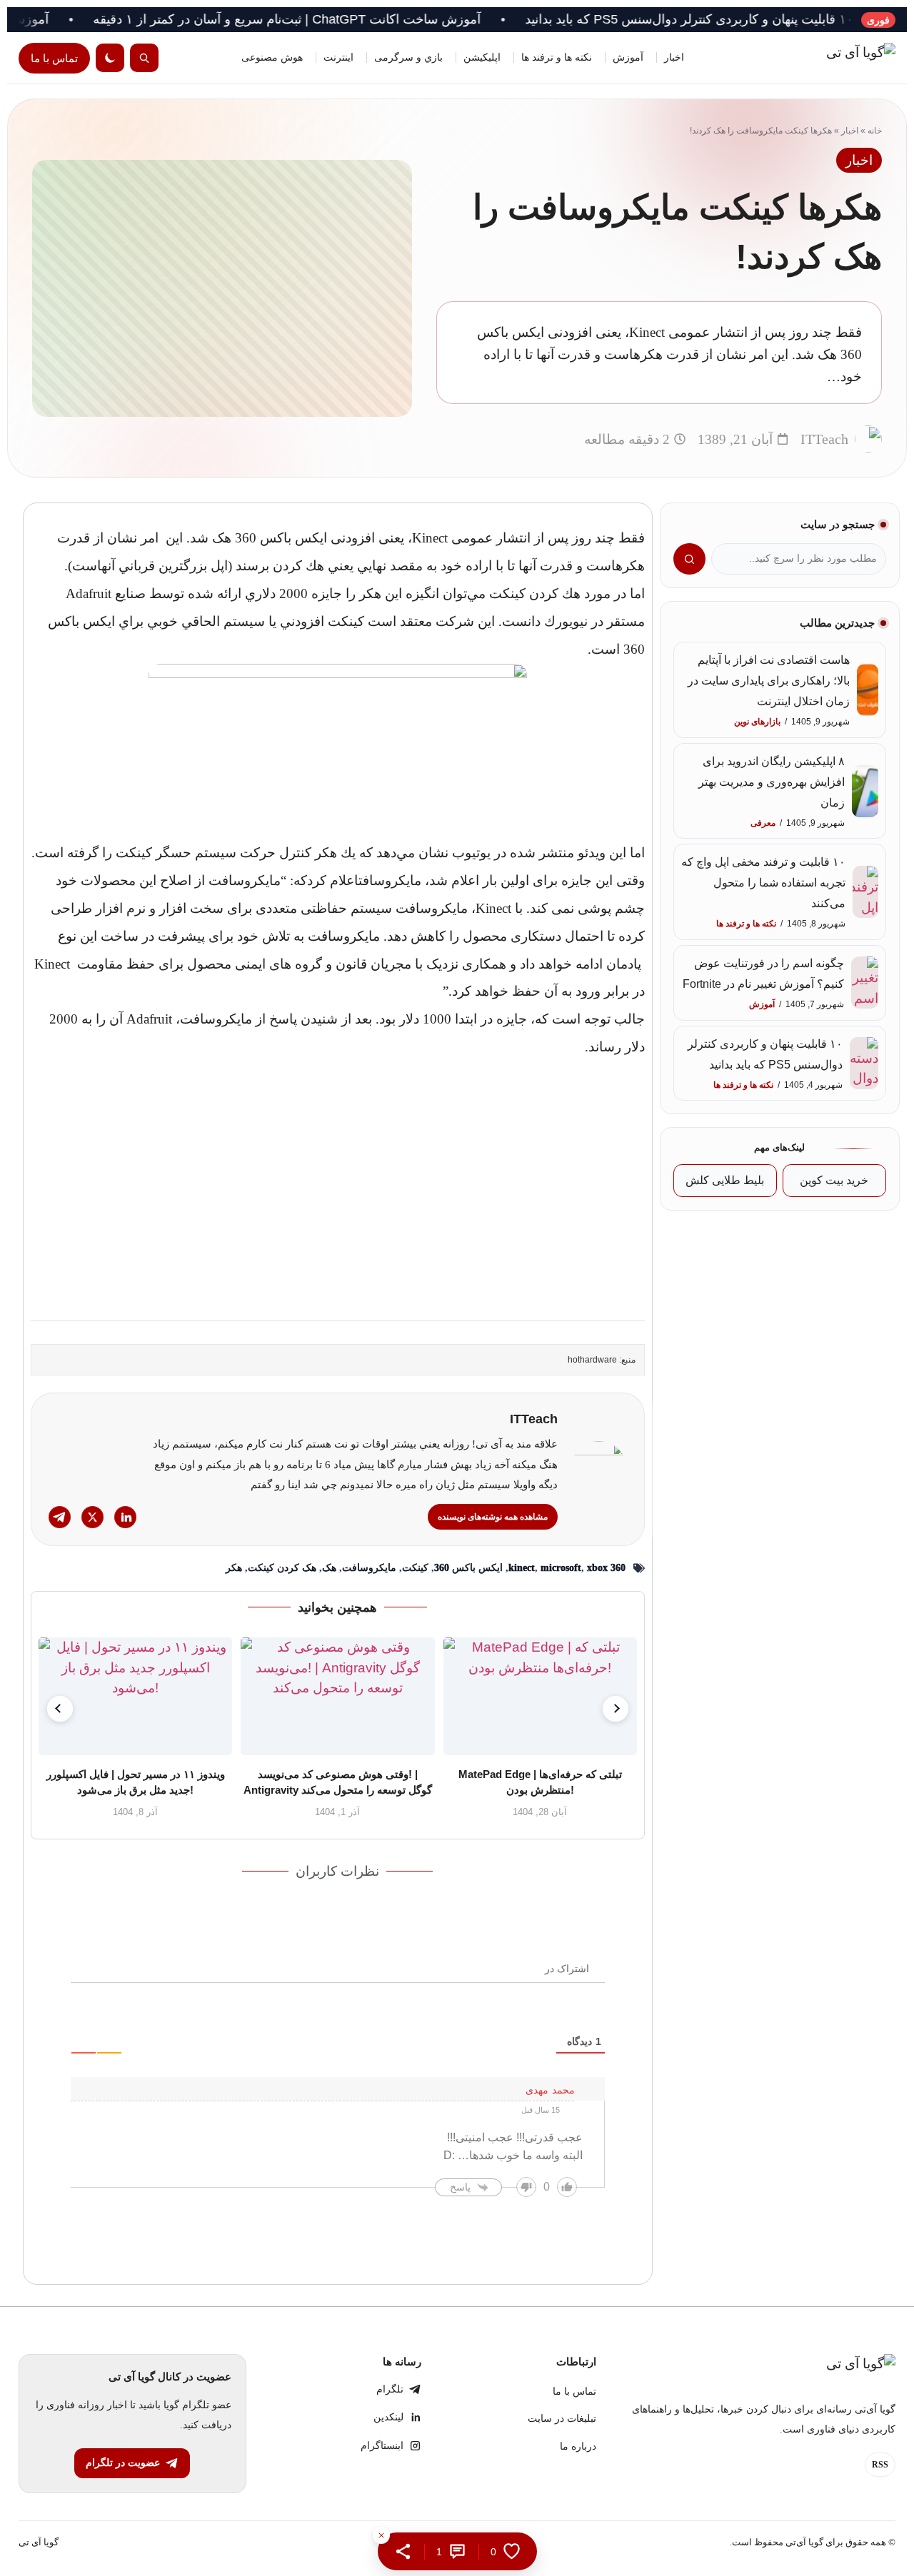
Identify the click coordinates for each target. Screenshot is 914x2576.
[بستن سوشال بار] (381, 2535)
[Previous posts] (60, 1709)
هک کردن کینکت (282, 1568)
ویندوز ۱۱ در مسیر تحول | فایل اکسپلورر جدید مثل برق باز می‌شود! (135, 1782)
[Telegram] (60, 1517)
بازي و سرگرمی (408, 57)
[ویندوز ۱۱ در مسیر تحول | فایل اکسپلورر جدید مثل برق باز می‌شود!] (135, 1696)
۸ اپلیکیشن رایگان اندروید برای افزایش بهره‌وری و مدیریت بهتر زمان (772, 782)
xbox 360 (606, 1568)
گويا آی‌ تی (39, 2542)
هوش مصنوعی (272, 57)
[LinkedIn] (125, 1517)
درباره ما (578, 2446)
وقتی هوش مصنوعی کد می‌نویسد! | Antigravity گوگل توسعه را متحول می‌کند (338, 1782)
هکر (234, 1568)
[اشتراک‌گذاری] (403, 2551)
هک (329, 1568)
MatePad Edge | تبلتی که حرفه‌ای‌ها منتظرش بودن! (540, 1782)
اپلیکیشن (482, 57)
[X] (92, 1517)
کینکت (415, 1568)
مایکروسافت (369, 1568)
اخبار (674, 57)
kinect (522, 1568)
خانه (875, 131)
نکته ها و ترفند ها (557, 57)
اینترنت (338, 57)
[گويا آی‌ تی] (831, 58)
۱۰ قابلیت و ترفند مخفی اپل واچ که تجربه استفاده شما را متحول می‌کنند (763, 883)
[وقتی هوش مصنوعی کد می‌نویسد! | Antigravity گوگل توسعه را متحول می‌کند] (337, 1696)
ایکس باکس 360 (468, 1568)
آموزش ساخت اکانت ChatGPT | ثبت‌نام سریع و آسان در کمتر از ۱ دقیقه (355, 19)
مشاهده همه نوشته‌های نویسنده (493, 1517)
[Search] (144, 58)
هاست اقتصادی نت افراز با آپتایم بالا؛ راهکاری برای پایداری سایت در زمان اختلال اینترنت (769, 681)
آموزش (628, 57)
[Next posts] (616, 1709)
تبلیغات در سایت (562, 2419)
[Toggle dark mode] (110, 58)
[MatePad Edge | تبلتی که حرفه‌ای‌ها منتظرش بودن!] (539, 1696)
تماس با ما (54, 58)
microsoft (561, 1568)
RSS (880, 2465)
